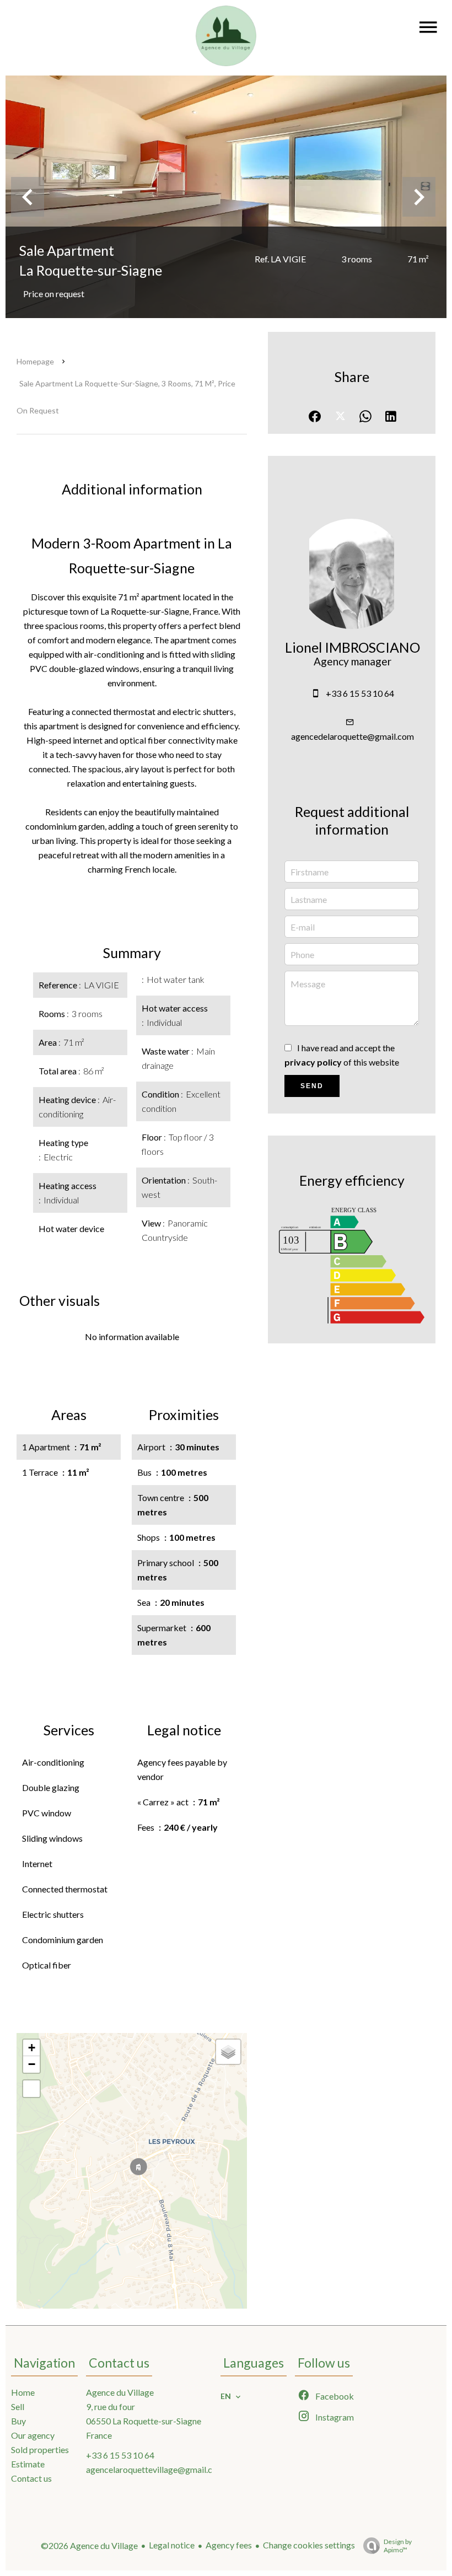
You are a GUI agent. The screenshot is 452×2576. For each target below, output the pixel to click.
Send (312, 1086)
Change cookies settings (309, 2545)
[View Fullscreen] (31, 2089)
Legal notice (172, 2545)
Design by (398, 2546)
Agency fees (229, 2545)
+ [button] (32, 2048)
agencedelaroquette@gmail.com (353, 736)
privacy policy (313, 1062)
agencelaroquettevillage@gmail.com (155, 2469)
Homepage (35, 361)
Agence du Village (120, 2392)
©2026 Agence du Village (89, 2545)
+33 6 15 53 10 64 (360, 693)
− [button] (32, 2064)
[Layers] (228, 2052)
